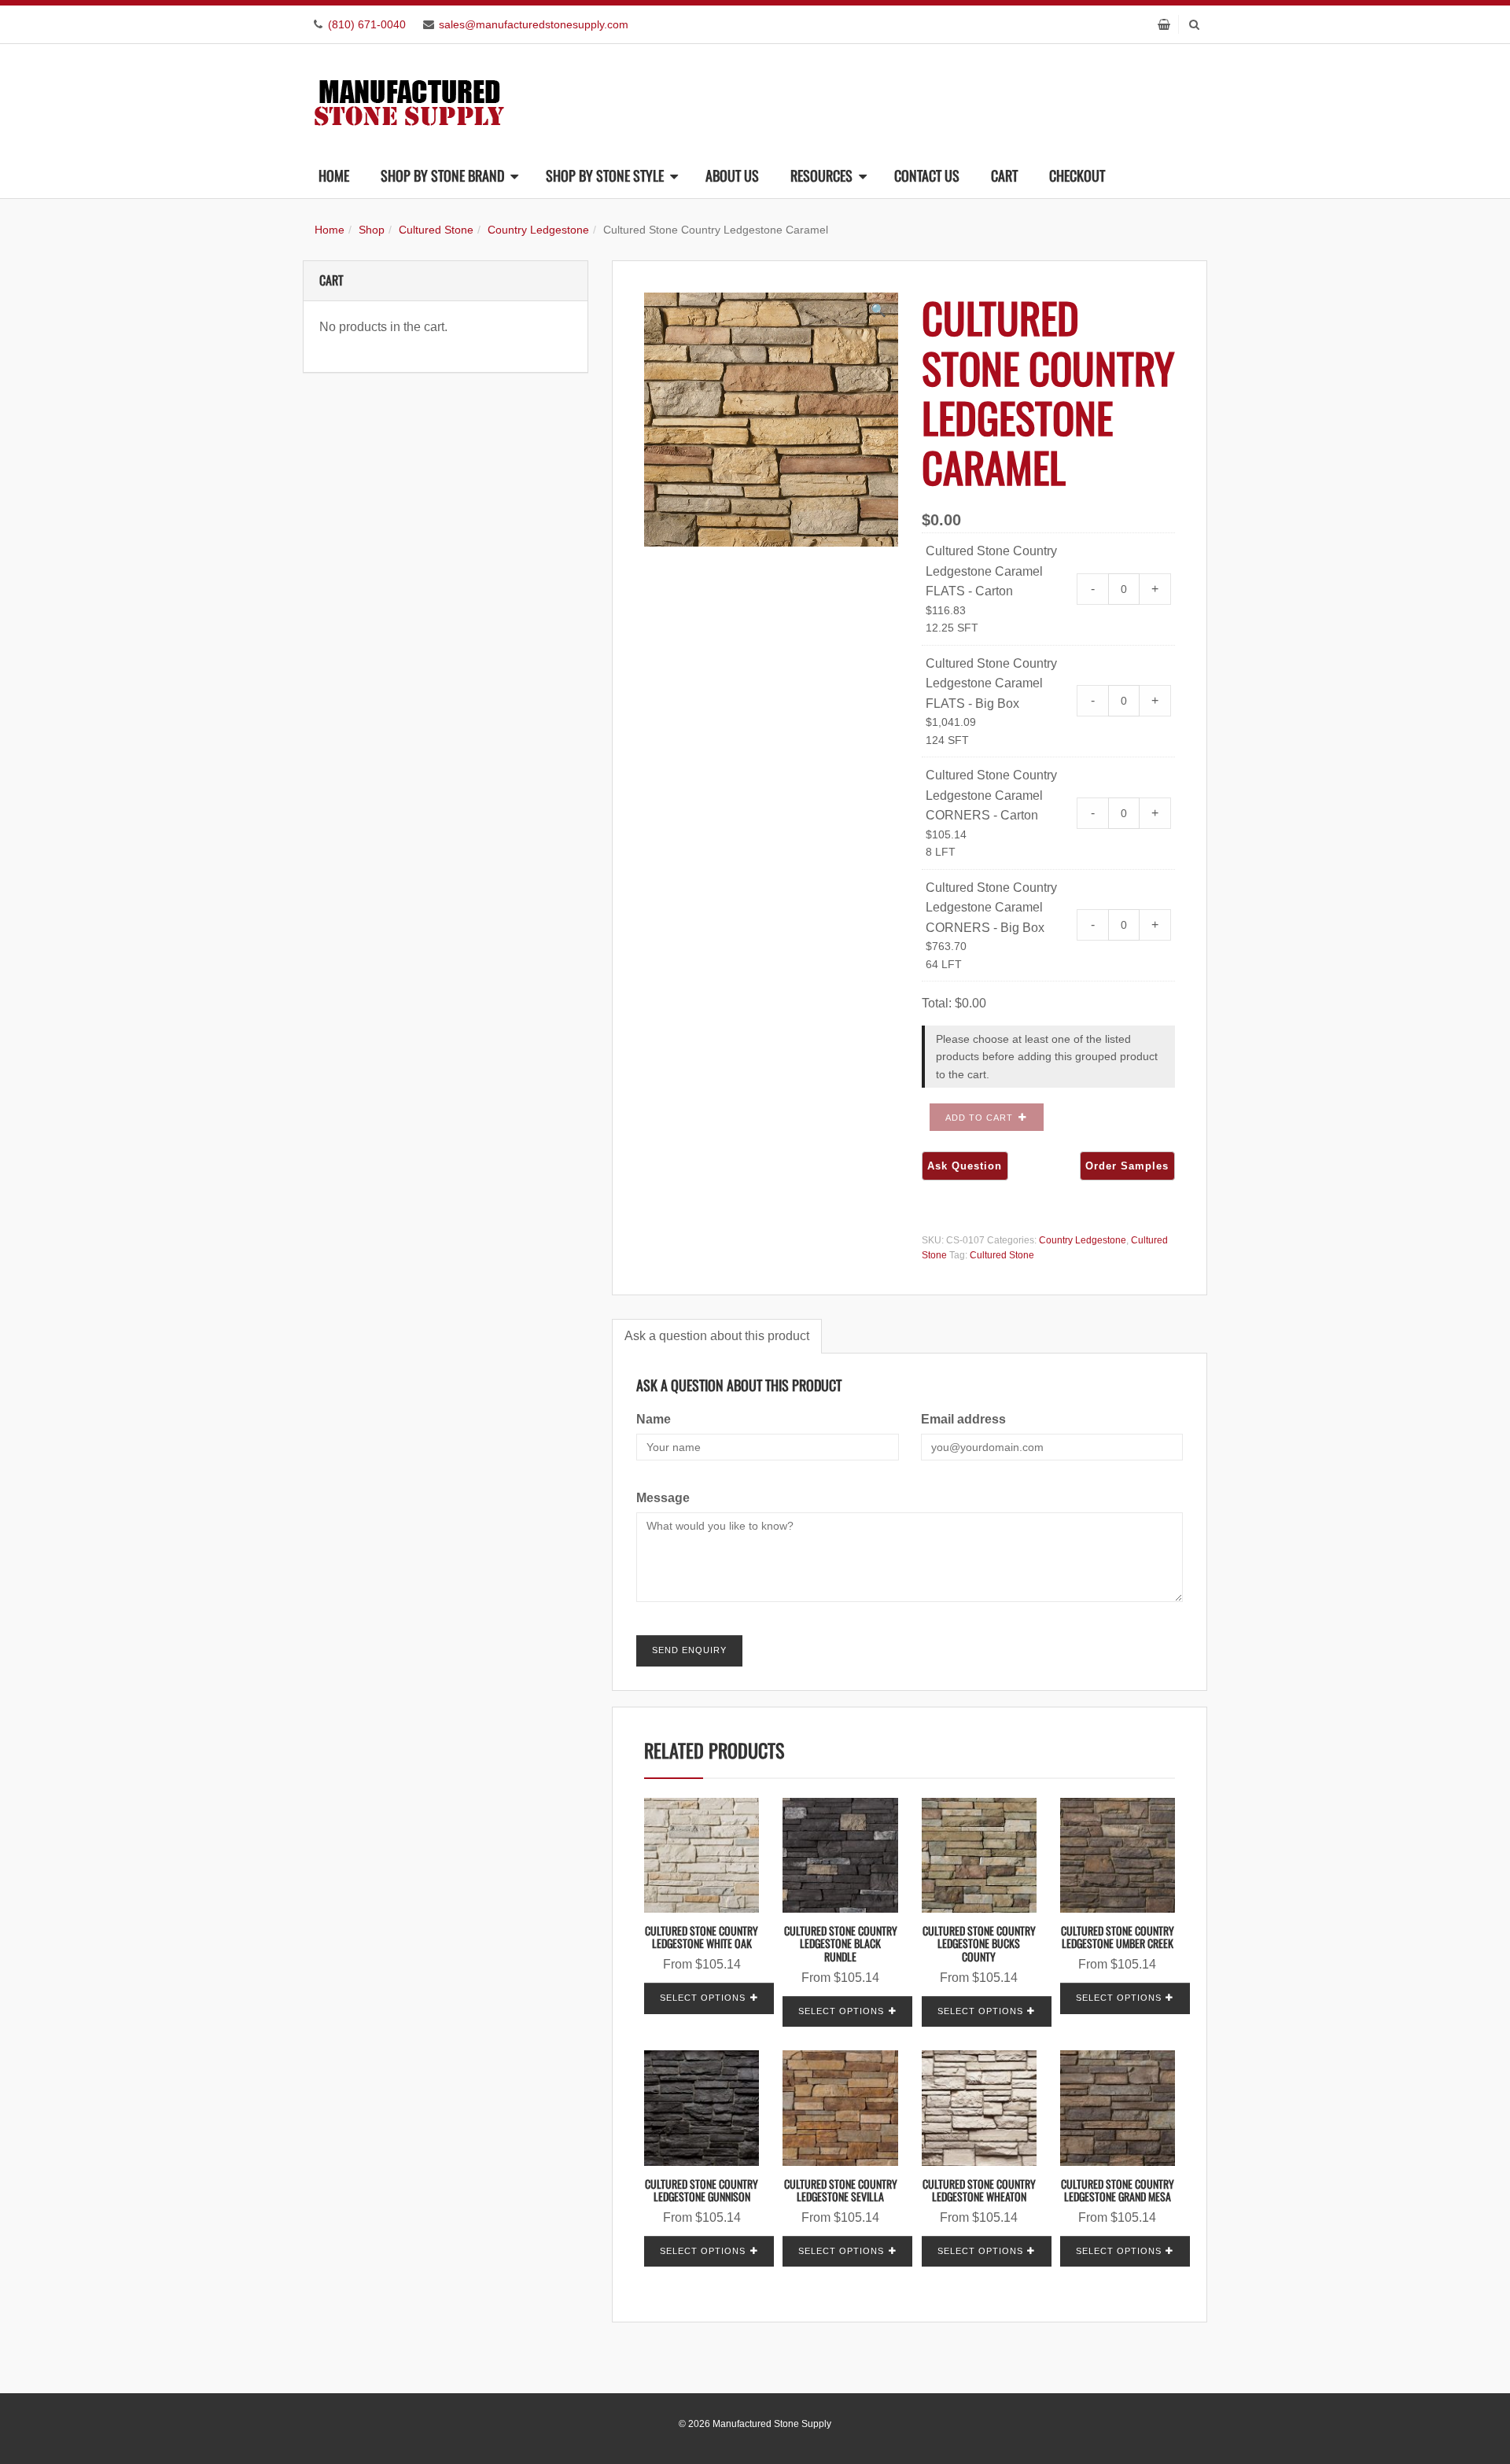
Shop (372, 230)
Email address (963, 1419)
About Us (732, 175)
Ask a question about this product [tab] (717, 1336)
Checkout (1077, 175)
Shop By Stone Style (605, 175)
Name (654, 1419)
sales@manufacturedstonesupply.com (534, 24)
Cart (1004, 175)
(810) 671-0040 (367, 24)
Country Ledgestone (538, 230)
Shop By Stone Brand (442, 175)
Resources (821, 175)
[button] (878, 311)
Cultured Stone (436, 230)
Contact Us (927, 175)
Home (334, 175)
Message (663, 1498)
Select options (703, 1998)
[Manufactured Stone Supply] (409, 98)
